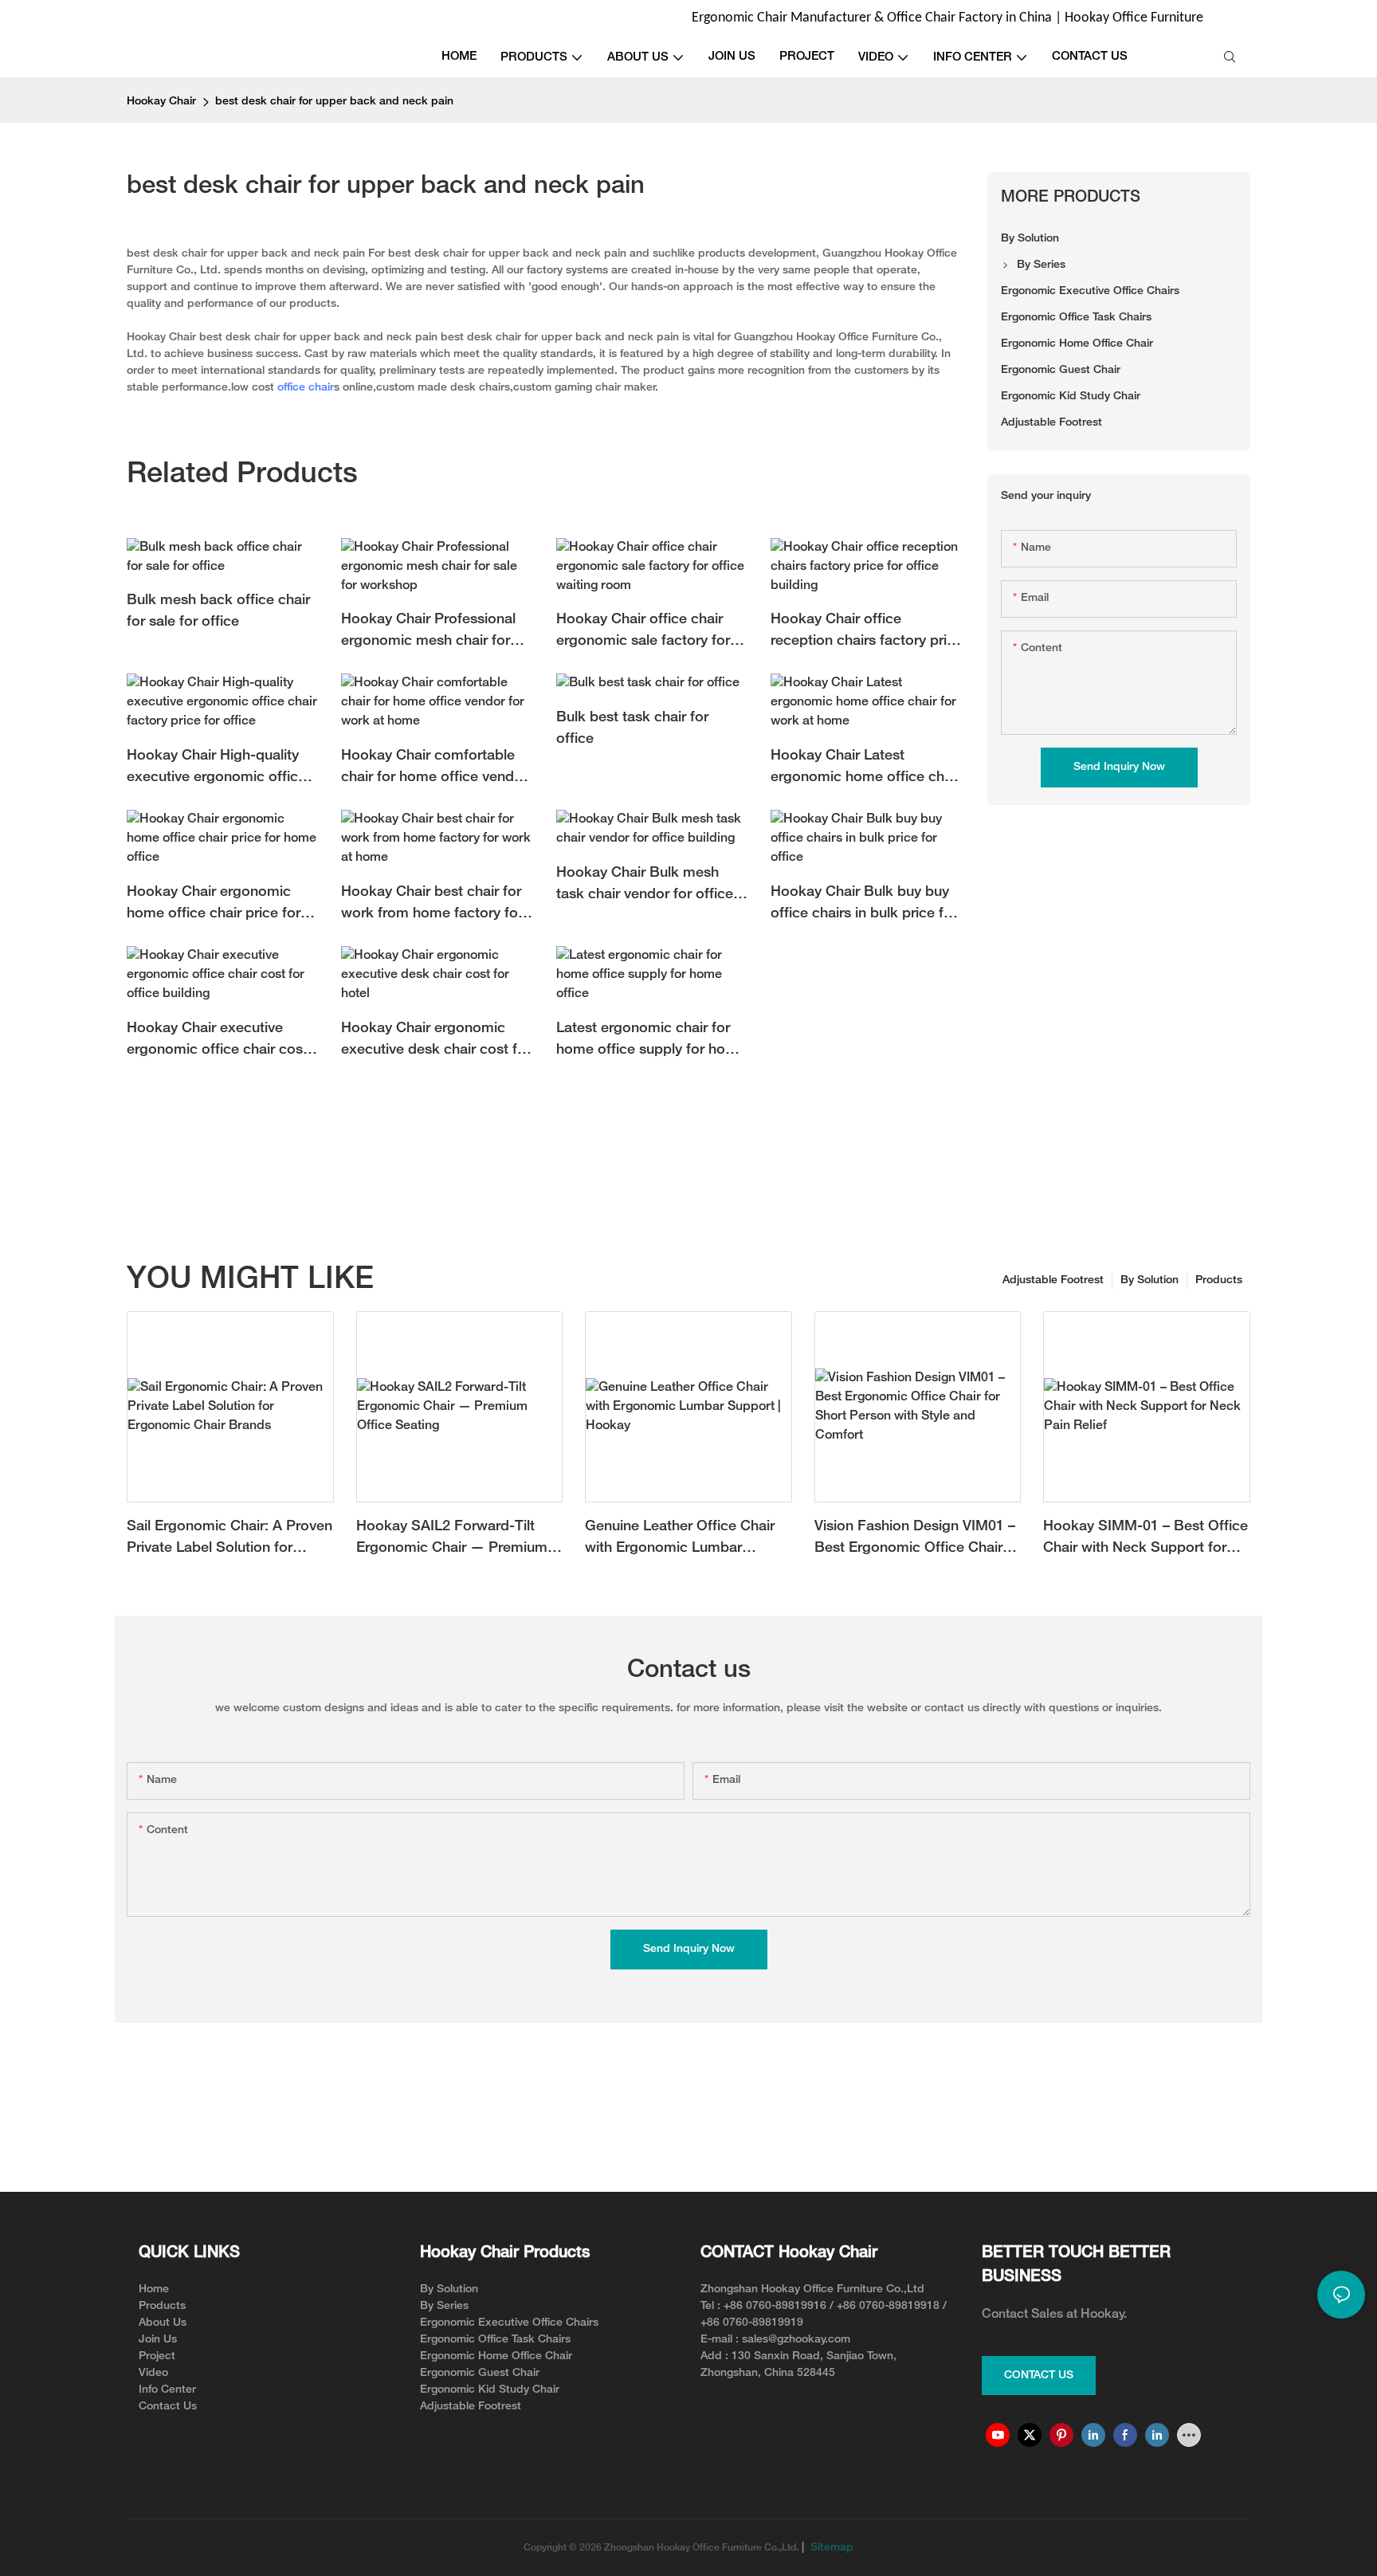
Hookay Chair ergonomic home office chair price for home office (214, 905)
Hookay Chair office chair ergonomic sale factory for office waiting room (643, 632)
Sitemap (830, 2548)
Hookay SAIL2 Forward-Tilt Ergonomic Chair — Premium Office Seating (452, 1539)
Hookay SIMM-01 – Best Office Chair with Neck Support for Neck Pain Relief (1146, 1539)
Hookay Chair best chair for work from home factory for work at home (432, 905)
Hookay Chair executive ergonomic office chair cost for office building (217, 1041)
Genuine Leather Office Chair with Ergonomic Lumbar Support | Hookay (680, 1539)
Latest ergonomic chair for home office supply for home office (651, 1041)
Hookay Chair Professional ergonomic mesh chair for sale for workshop (428, 632)
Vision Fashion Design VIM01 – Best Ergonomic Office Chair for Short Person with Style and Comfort (917, 1539)
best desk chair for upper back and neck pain (334, 102)
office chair (306, 388)
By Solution (1149, 1280)
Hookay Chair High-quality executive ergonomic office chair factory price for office (218, 769)
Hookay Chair (161, 102)
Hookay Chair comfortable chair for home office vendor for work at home (434, 769)
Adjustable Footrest (1053, 1280)
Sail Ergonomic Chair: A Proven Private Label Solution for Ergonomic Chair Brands (229, 1539)
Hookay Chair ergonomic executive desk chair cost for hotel (436, 1041)
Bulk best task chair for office (632, 728)
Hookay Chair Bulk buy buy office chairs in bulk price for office (864, 905)
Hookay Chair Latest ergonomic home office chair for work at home (865, 769)
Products (1219, 1280)
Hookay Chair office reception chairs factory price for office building (867, 632)
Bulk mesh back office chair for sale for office (218, 611)
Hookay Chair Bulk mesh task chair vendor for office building (645, 886)
